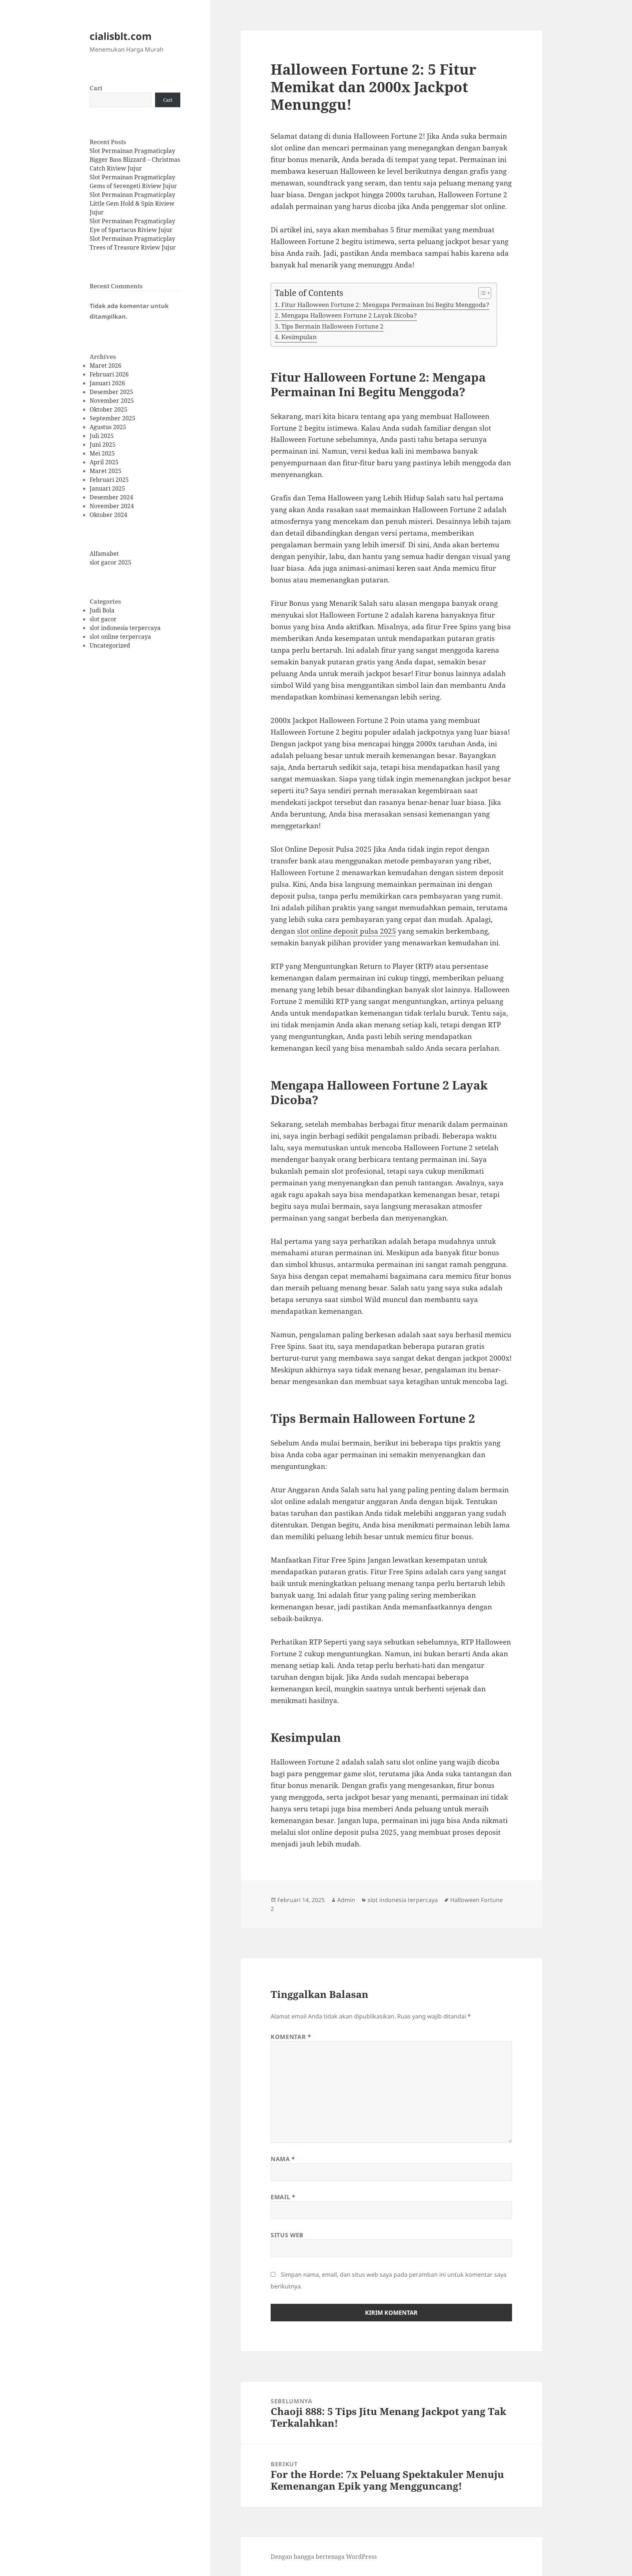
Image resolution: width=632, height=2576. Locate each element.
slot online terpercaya (120, 637)
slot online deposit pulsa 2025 (347, 931)
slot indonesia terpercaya (125, 628)
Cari (96, 88)
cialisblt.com (121, 36)
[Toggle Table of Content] (481, 293)
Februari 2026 (109, 374)
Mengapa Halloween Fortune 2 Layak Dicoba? (349, 315)
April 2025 (104, 462)
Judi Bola (102, 610)
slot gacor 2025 (110, 562)
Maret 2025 (106, 471)
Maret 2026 (106, 365)
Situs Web (287, 2235)
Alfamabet (104, 554)
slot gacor (103, 619)
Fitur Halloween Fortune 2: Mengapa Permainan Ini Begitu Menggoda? (385, 305)
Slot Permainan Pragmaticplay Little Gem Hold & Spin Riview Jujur (132, 203)
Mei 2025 (102, 453)
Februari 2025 (109, 480)
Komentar (291, 2037)
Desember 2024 (111, 497)
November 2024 (112, 506)
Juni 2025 (103, 445)
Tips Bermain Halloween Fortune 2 (332, 326)
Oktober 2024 (108, 515)
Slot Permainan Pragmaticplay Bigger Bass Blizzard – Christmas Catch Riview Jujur (135, 160)
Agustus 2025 (108, 427)
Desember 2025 (111, 392)
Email (283, 2197)
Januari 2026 (107, 383)
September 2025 (112, 418)
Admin (346, 1900)
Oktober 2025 (108, 409)
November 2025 (112, 401)
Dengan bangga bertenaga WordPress (324, 2557)
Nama (283, 2159)
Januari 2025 (107, 488)
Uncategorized (110, 645)
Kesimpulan (299, 337)
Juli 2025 (102, 436)
